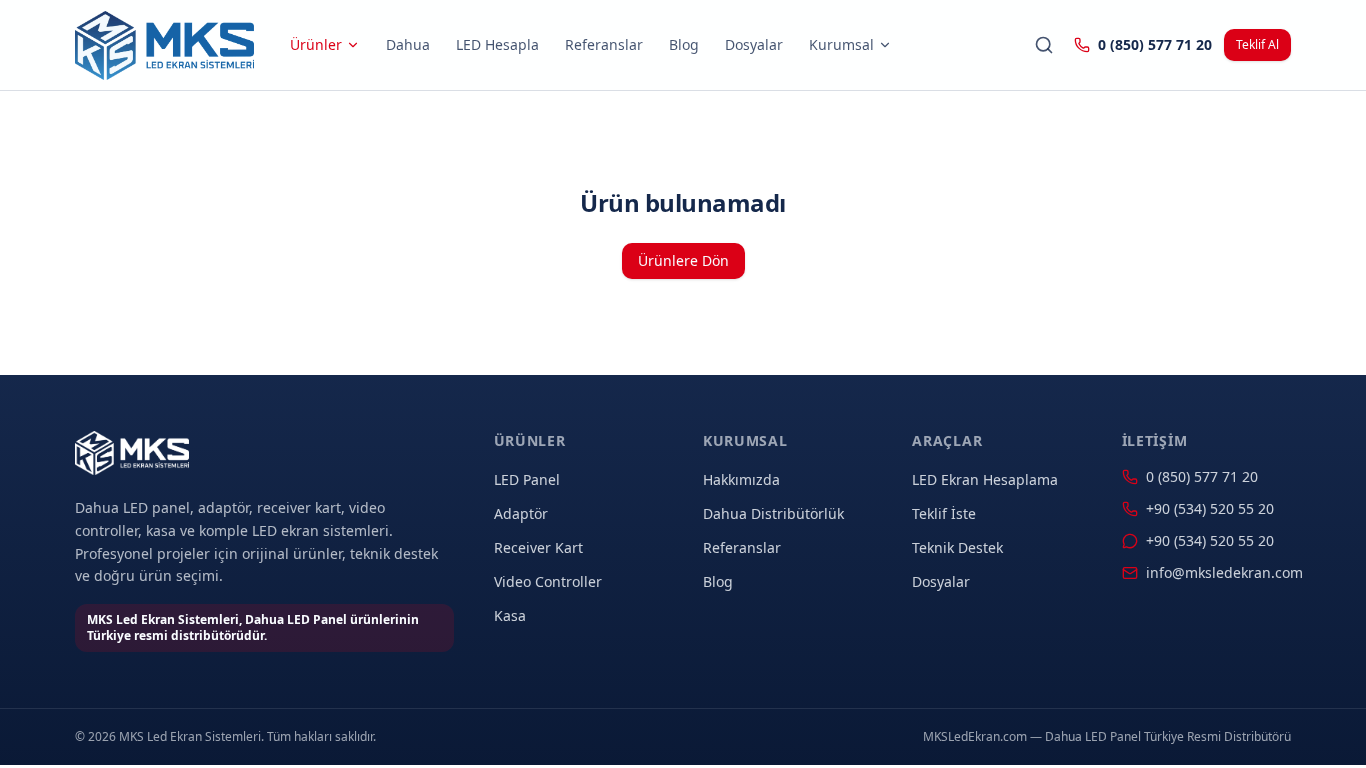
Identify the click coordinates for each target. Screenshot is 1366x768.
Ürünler (316, 44)
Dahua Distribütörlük (773, 513)
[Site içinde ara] (1044, 45)
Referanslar (604, 44)
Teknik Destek (957, 547)
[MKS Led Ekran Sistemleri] (164, 45)
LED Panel (527, 479)
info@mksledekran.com (1218, 572)
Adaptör (521, 513)
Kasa (510, 615)
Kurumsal (841, 44)
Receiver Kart (538, 547)
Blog (684, 44)
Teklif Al (1257, 44)
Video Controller (548, 581)
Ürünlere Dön (683, 260)
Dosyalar (754, 44)
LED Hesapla (497, 44)
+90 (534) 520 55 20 (1210, 508)
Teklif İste (944, 513)
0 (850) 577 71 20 (1155, 44)
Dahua (408, 44)
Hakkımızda (741, 479)
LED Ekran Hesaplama (985, 479)
